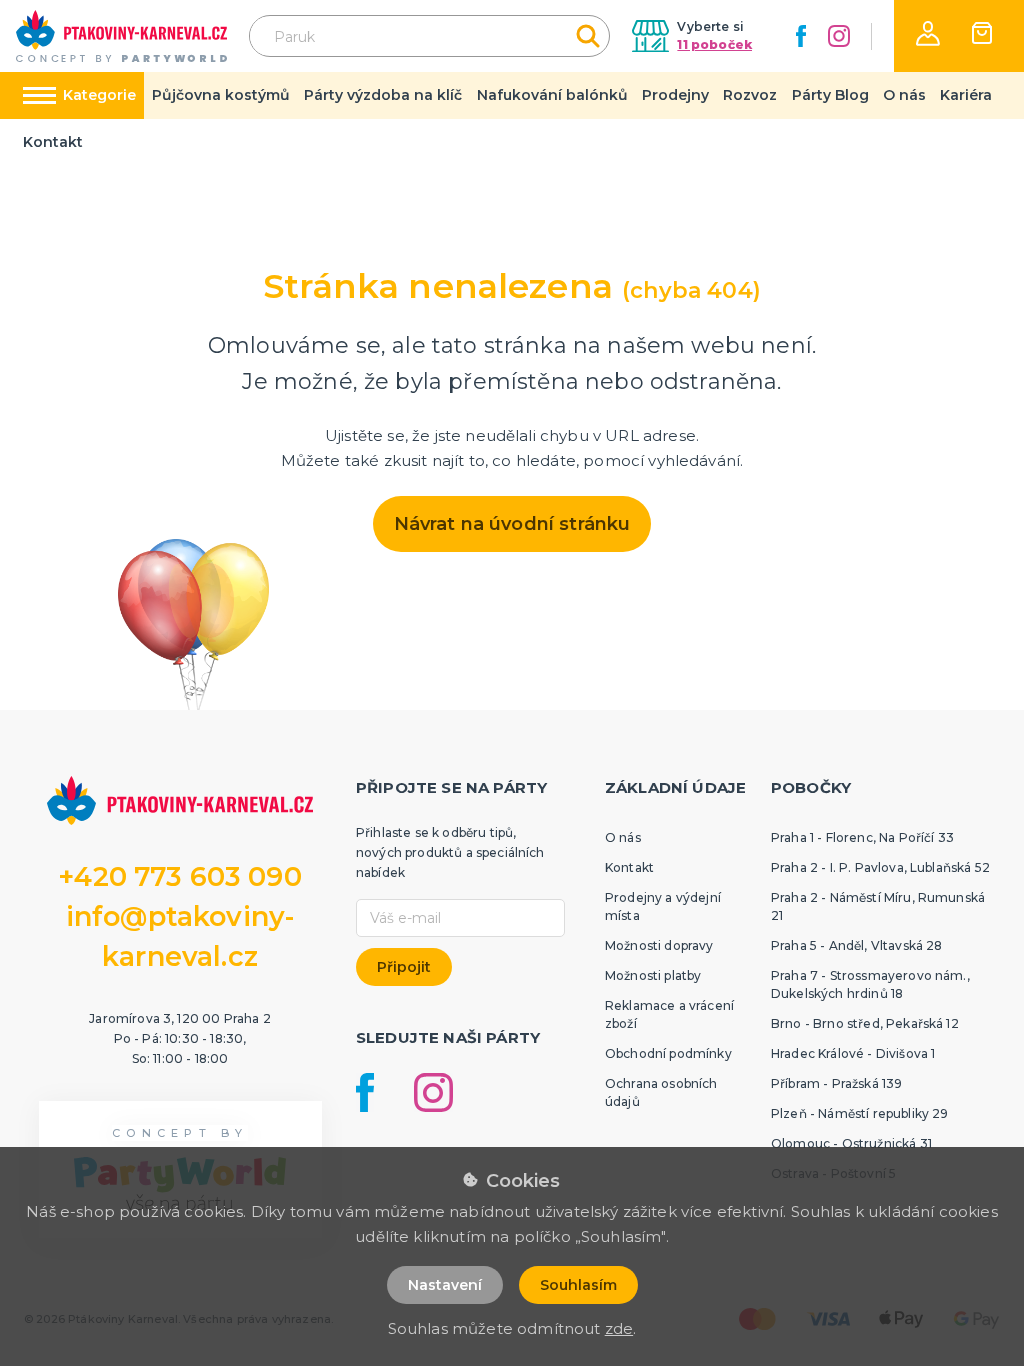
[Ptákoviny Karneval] (121, 36)
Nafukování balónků (552, 95)
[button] (928, 33)
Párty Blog (830, 95)
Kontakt (53, 142)
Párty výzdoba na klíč (383, 95)
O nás (904, 95)
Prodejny (675, 95)
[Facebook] (801, 36)
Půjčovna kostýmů (221, 95)
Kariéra (966, 95)
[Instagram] (839, 36)
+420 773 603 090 (180, 876)
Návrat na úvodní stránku (512, 524)
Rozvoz (750, 95)
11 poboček (714, 44)
